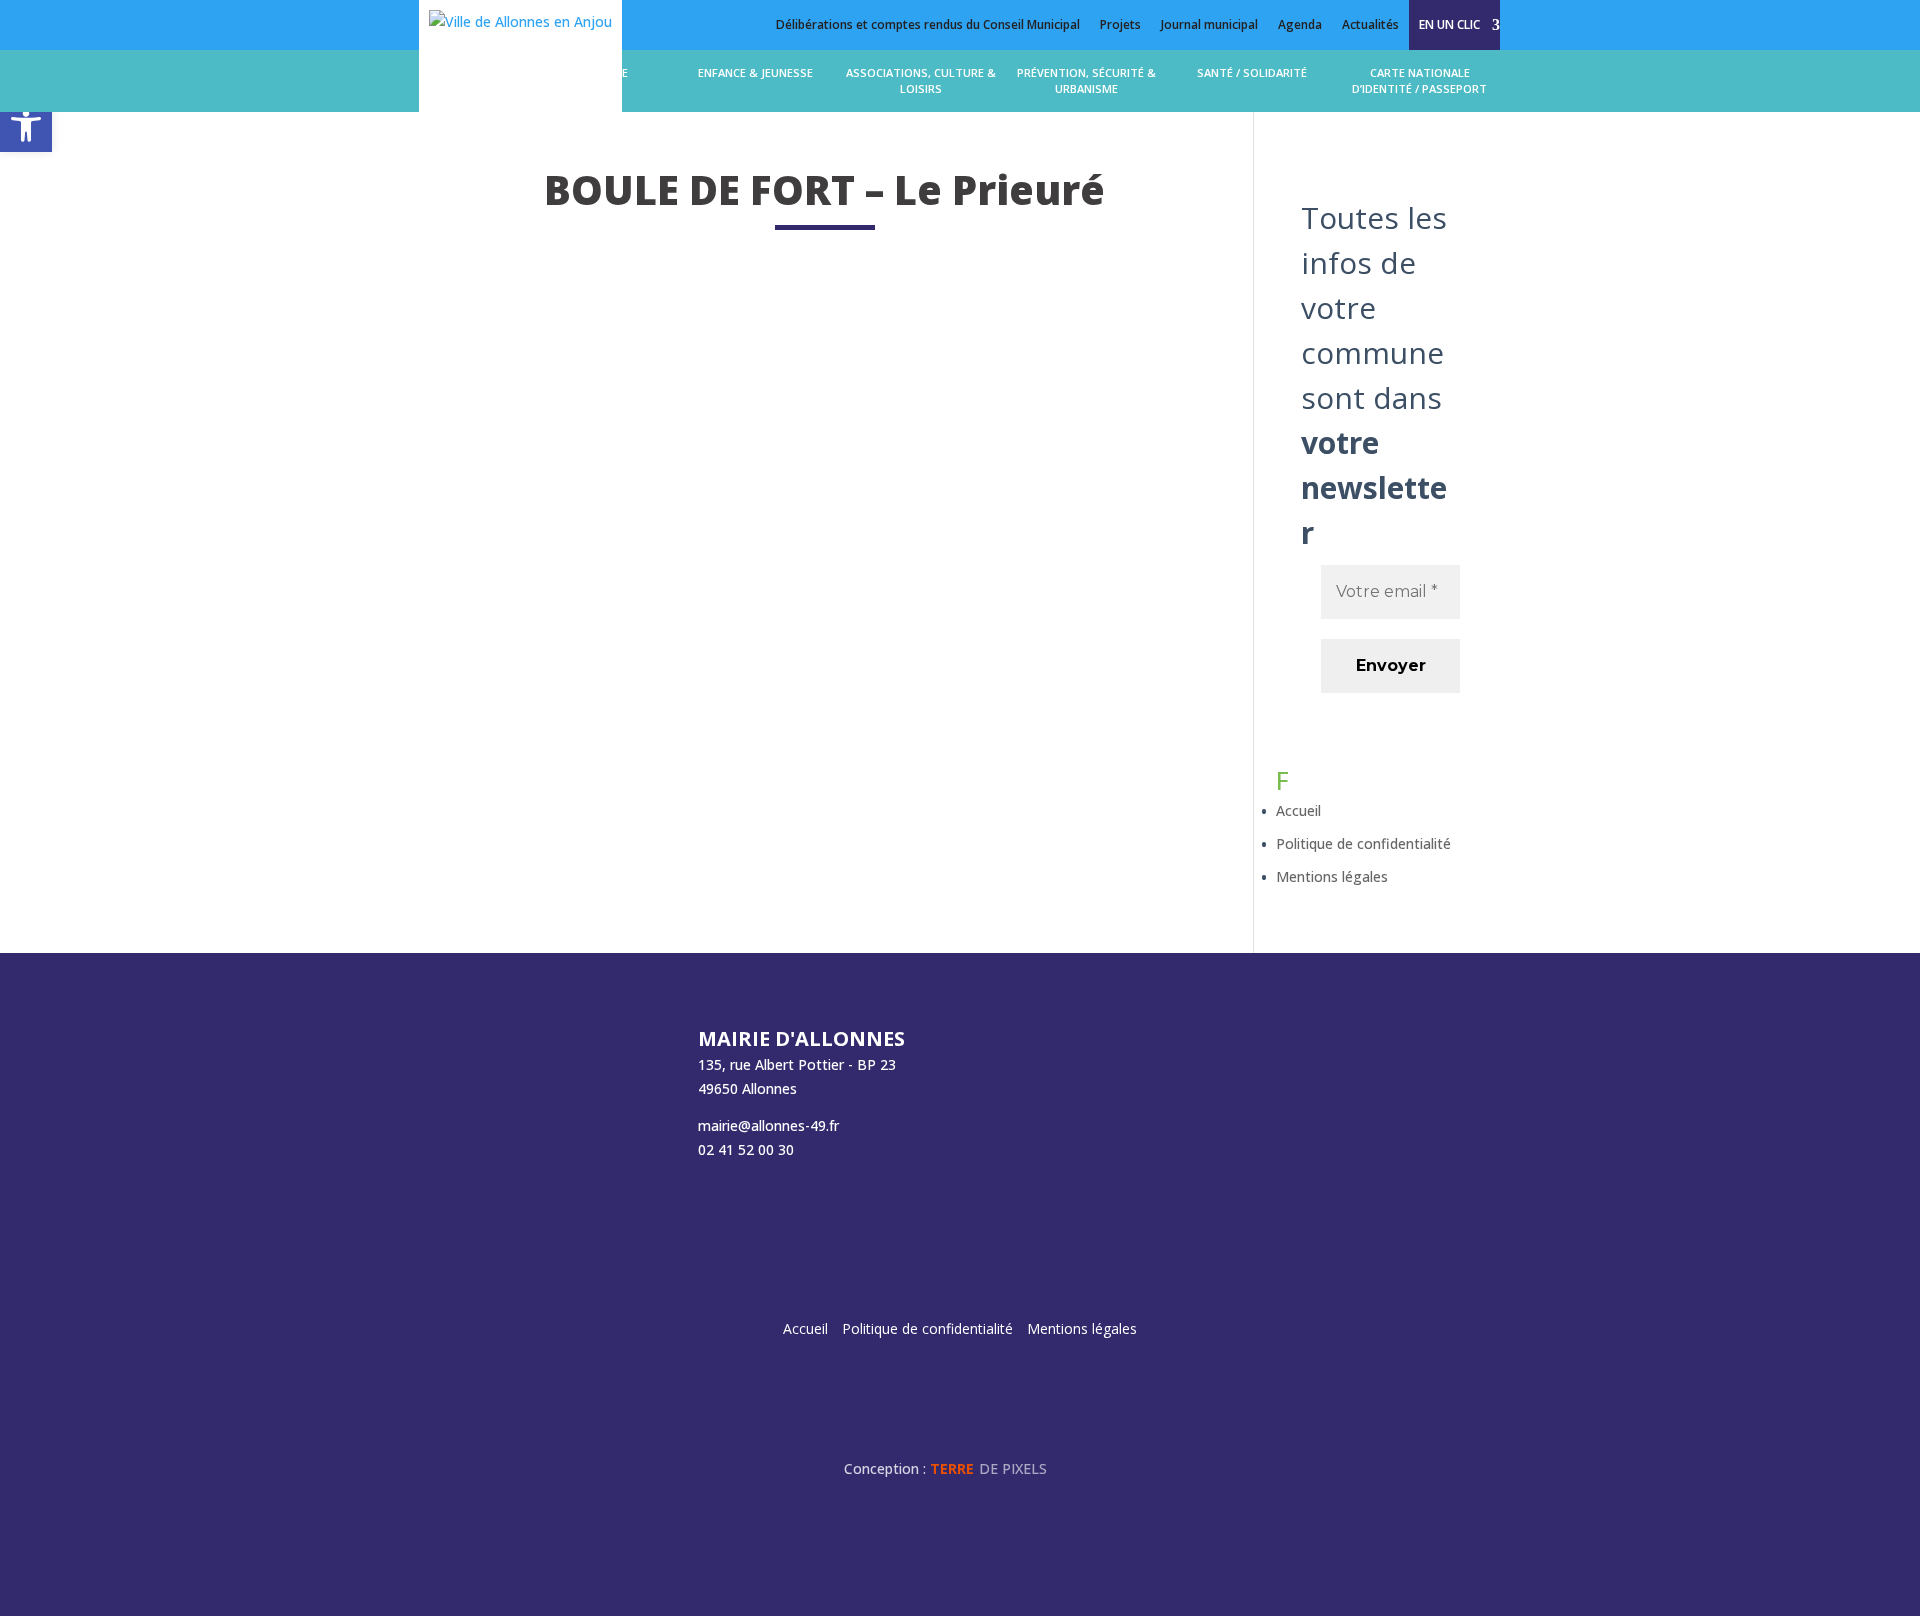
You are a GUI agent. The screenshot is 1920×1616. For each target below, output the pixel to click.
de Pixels (988, 1468)
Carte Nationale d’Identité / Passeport (1419, 80)
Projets (1120, 24)
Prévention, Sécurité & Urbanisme (1086, 80)
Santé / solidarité (1252, 72)
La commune (591, 72)
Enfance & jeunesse (755, 72)
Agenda (1300, 24)
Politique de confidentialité (1363, 843)
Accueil (1298, 810)
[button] (26, 126)
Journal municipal (1209, 24)
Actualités (1370, 24)
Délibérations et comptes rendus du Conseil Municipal (928, 24)
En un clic (1449, 24)
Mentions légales (1332, 876)
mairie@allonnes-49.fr (768, 1125)
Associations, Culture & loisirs (921, 80)
